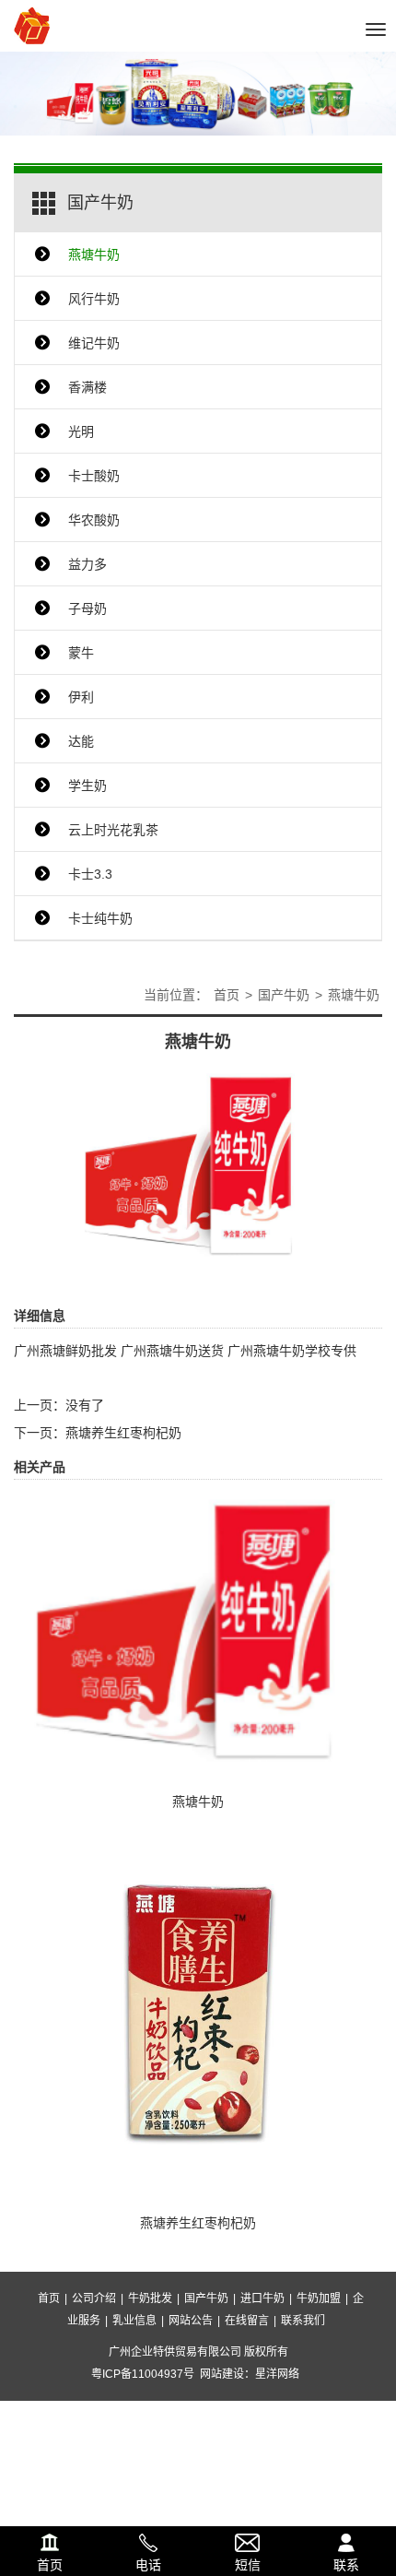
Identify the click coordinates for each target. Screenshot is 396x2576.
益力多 (87, 564)
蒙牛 (81, 653)
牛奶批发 (150, 2298)
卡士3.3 (90, 874)
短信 (248, 2540)
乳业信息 (134, 2321)
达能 (81, 741)
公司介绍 (94, 2298)
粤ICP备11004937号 (143, 2374)
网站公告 (191, 2321)
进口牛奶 (262, 2298)
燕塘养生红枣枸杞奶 (123, 1433)
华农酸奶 (94, 520)
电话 (149, 2540)
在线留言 (247, 2321)
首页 (227, 995)
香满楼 (87, 387)
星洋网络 (277, 2374)
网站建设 (222, 2374)
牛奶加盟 (319, 2298)
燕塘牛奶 (94, 254)
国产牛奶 (284, 995)
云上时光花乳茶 (113, 830)
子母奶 (87, 609)
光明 (81, 431)
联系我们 (303, 2321)
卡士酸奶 (94, 476)
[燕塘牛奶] (198, 1166)
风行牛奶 (94, 299)
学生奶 (87, 786)
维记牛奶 (94, 343)
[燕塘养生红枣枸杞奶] (198, 2015)
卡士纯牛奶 (100, 918)
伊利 (81, 697)
